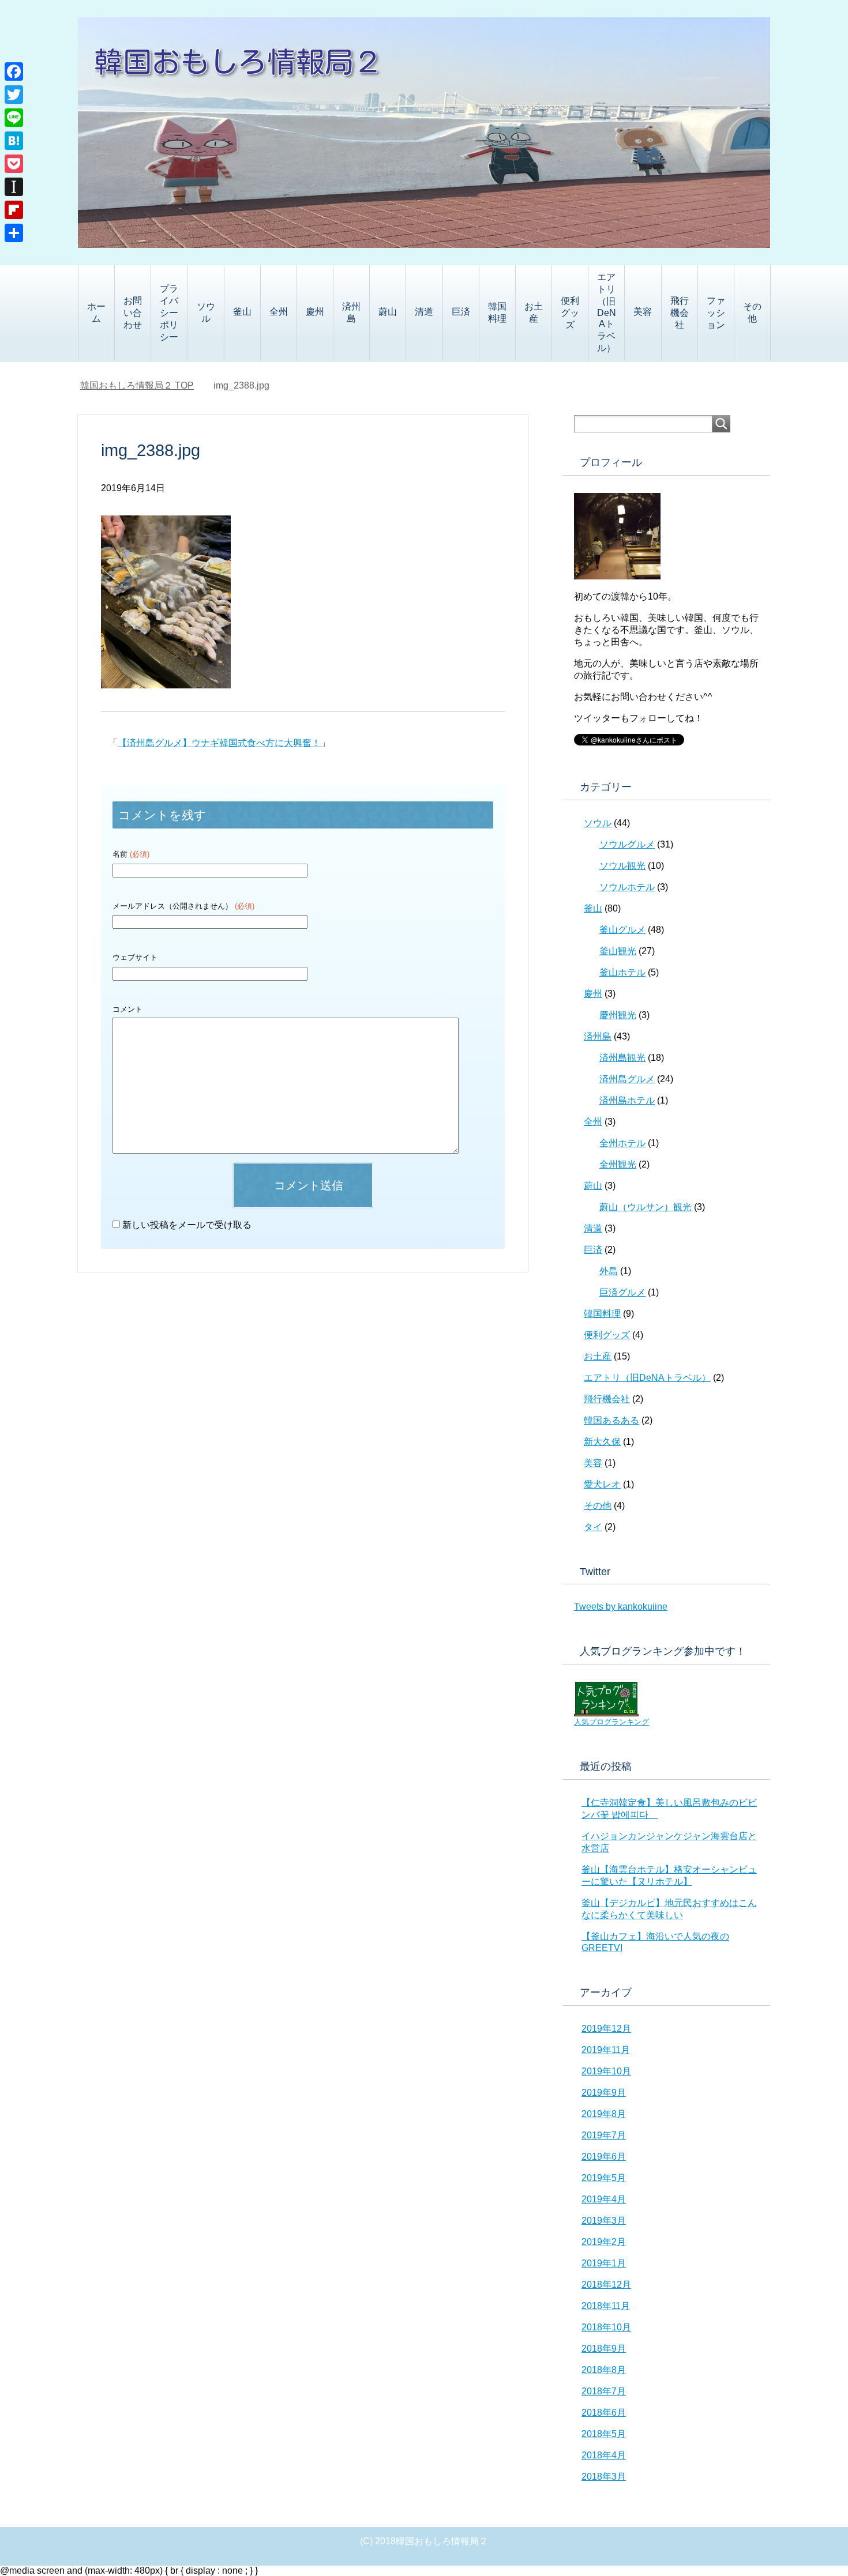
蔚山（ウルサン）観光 (646, 1207)
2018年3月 (604, 2477)
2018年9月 (604, 2349)
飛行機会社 (680, 313)
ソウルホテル (627, 887)
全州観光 (618, 1164)
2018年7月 (604, 2391)
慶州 (315, 312)
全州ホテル (622, 1143)
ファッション (716, 313)
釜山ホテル (622, 972)
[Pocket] (14, 164)
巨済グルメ (622, 1292)
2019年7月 (604, 2135)
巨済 (461, 312)
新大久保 (602, 1442)
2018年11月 (606, 2306)
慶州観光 (618, 1015)
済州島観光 (622, 1058)
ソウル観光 (622, 866)
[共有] (14, 233)
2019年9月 (604, 2093)
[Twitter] (14, 95)
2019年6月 (604, 2157)
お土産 (534, 312)
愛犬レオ (602, 1484)
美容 (643, 312)
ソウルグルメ (627, 844)
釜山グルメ (622, 930)
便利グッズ (570, 313)
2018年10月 (606, 2327)
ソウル (206, 312)
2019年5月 (604, 2178)
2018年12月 (606, 2285)
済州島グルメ (627, 1079)
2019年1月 (604, 2263)
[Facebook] (14, 71)
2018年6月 (604, 2413)
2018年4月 (604, 2455)
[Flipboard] (14, 210)
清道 (424, 312)
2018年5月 (604, 2434)
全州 (279, 312)
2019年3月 (604, 2221)
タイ (593, 1527)
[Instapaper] (14, 187)
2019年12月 (606, 2029)
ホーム (96, 312)
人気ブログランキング (611, 1722)
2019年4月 (604, 2199)
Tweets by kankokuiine (621, 1607)
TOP (137, 385)
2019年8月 (604, 2114)
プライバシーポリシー (169, 313)
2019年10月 (606, 2071)
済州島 (351, 312)
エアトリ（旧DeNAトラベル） (607, 312)
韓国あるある (611, 1420)
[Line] (14, 118)
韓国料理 (497, 312)
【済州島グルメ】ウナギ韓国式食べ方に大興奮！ (219, 743)
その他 (752, 312)
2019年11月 (606, 2050)
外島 (609, 1271)
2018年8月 (604, 2370)
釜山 (242, 312)
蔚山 (388, 312)
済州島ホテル (627, 1100)
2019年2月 (604, 2242)
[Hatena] (14, 141)
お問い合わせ (133, 313)
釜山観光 (618, 951)
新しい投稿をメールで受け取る (187, 1225)
